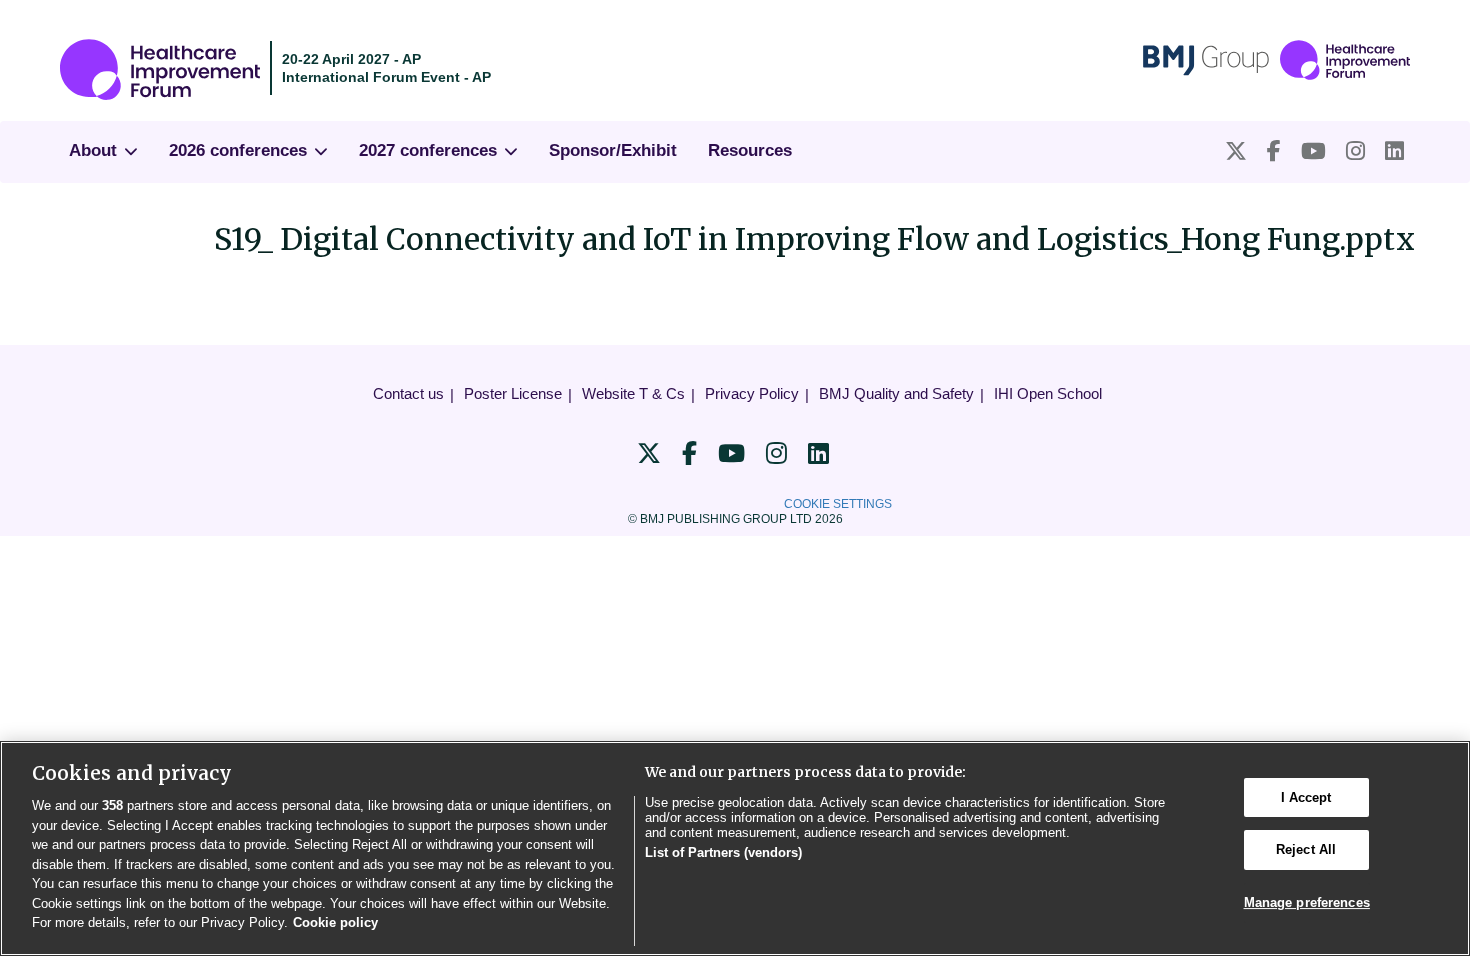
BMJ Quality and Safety (896, 393)
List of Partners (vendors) (723, 852)
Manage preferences (1307, 902)
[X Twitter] (1236, 151)
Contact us (408, 393)
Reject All (1306, 849)
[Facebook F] (1274, 151)
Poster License (513, 393)
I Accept (1306, 797)
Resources (750, 150)
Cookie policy (335, 922)
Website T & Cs (633, 393)
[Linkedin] (1394, 151)
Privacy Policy (752, 393)
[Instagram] (1355, 151)
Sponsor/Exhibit (613, 150)
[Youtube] (1313, 151)
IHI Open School (1048, 393)
